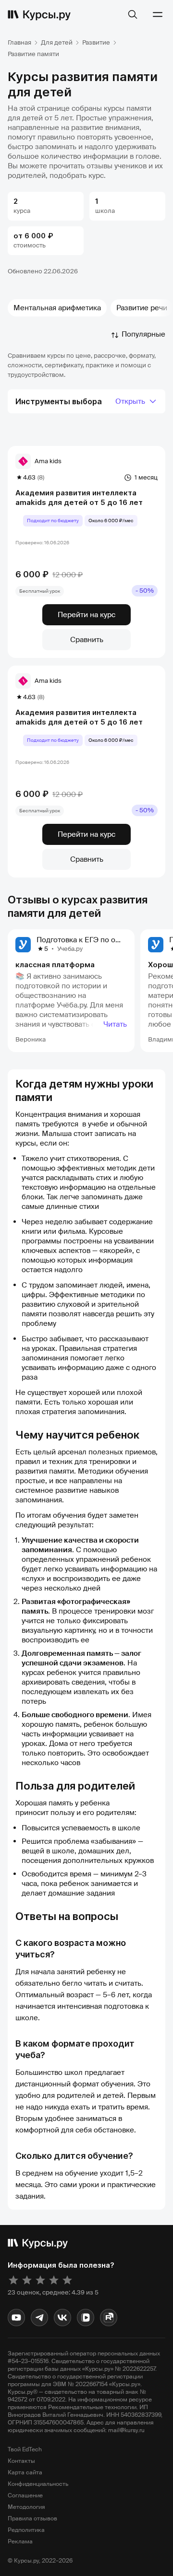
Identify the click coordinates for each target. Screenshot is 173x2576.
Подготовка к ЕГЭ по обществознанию (104, 940)
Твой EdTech (25, 2449)
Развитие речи (142, 308)
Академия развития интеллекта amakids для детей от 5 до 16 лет (79, 498)
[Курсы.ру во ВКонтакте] (62, 2318)
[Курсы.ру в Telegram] (39, 2318)
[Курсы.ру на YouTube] (16, 2318)
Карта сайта (25, 2472)
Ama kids (48, 461)
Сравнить (87, 640)
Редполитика (26, 2530)
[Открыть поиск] (133, 14)
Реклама (20, 2541)
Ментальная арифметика (57, 308)
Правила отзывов (32, 2518)
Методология (26, 2507)
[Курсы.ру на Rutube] (109, 2318)
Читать (115, 1024)
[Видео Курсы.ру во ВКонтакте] (86, 2318)
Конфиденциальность (38, 2484)
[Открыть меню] (158, 14)
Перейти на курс (86, 615)
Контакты (21, 2461)
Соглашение (25, 2495)
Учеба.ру (70, 949)
